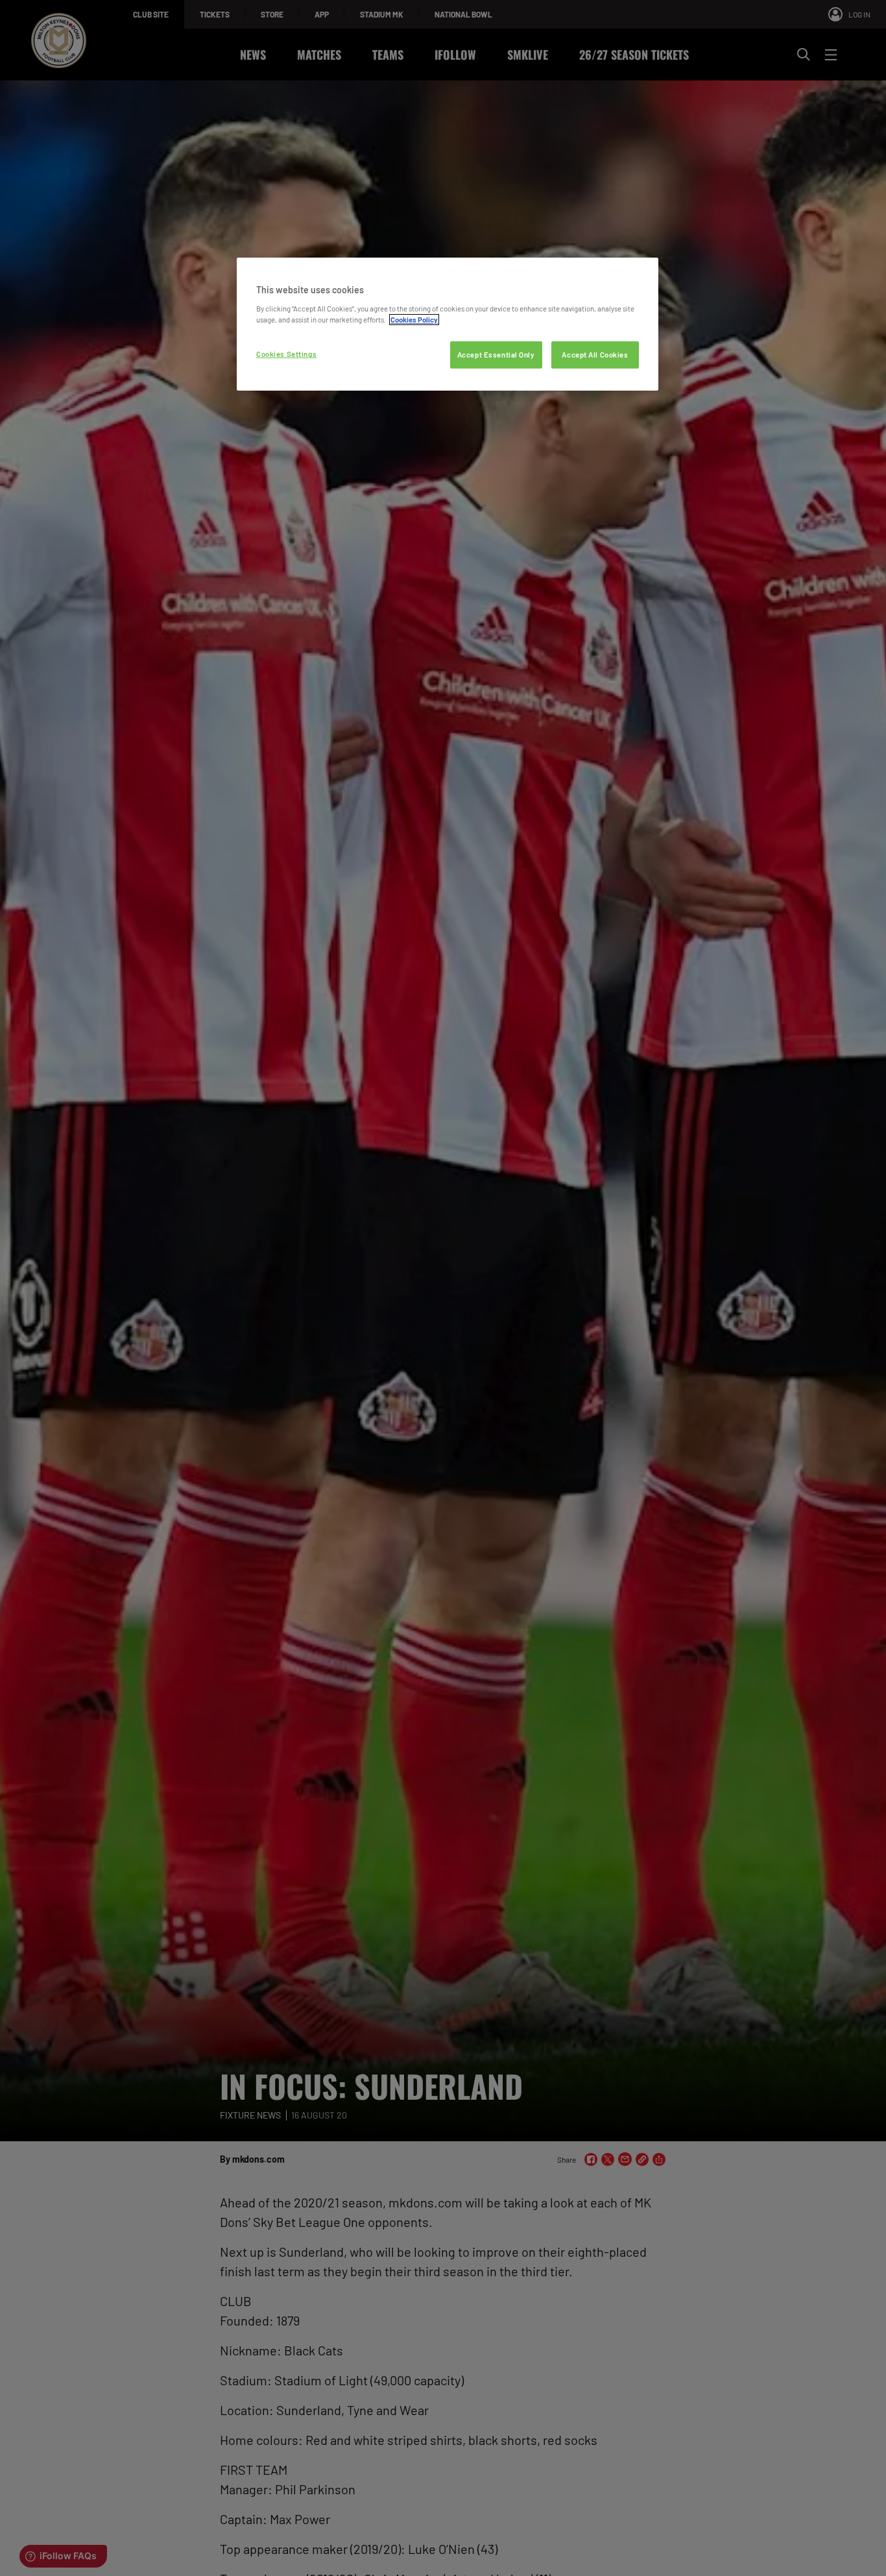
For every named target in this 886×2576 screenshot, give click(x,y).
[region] (448, 324)
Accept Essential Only (496, 355)
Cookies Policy (414, 320)
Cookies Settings (286, 354)
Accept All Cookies (595, 355)
